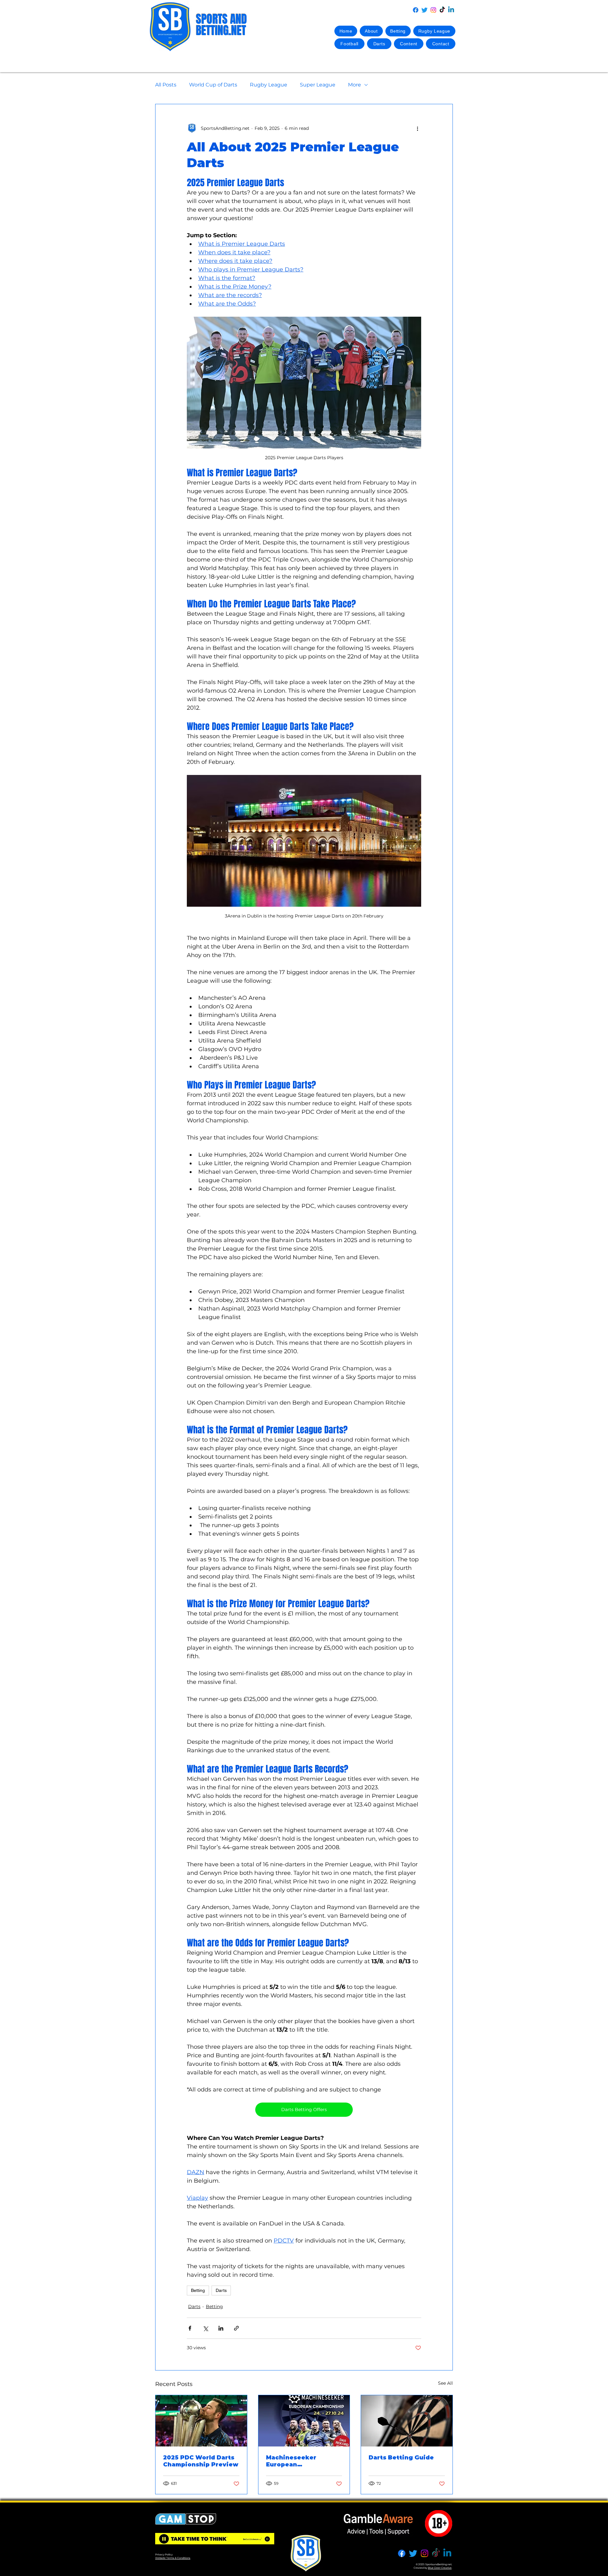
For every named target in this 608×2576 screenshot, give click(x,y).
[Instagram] (433, 10)
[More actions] (417, 128)
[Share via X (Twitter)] (205, 2328)
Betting (198, 2290)
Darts (221, 2290)
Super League (318, 85)
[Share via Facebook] (190, 2328)
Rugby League (269, 85)
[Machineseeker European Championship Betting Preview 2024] (304, 2421)
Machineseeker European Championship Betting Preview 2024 (303, 2461)
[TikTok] (442, 10)
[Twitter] (424, 10)
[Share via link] (236, 2328)
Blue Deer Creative (440, 2568)
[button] (398, 31)
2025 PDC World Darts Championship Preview (201, 2461)
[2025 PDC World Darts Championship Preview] (201, 2421)
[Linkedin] (451, 10)
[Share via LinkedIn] (221, 2328)
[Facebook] (416, 10)
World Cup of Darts (213, 85)
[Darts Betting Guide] (407, 2421)
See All (445, 2383)
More (355, 85)
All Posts (166, 85)
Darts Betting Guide (401, 2458)
